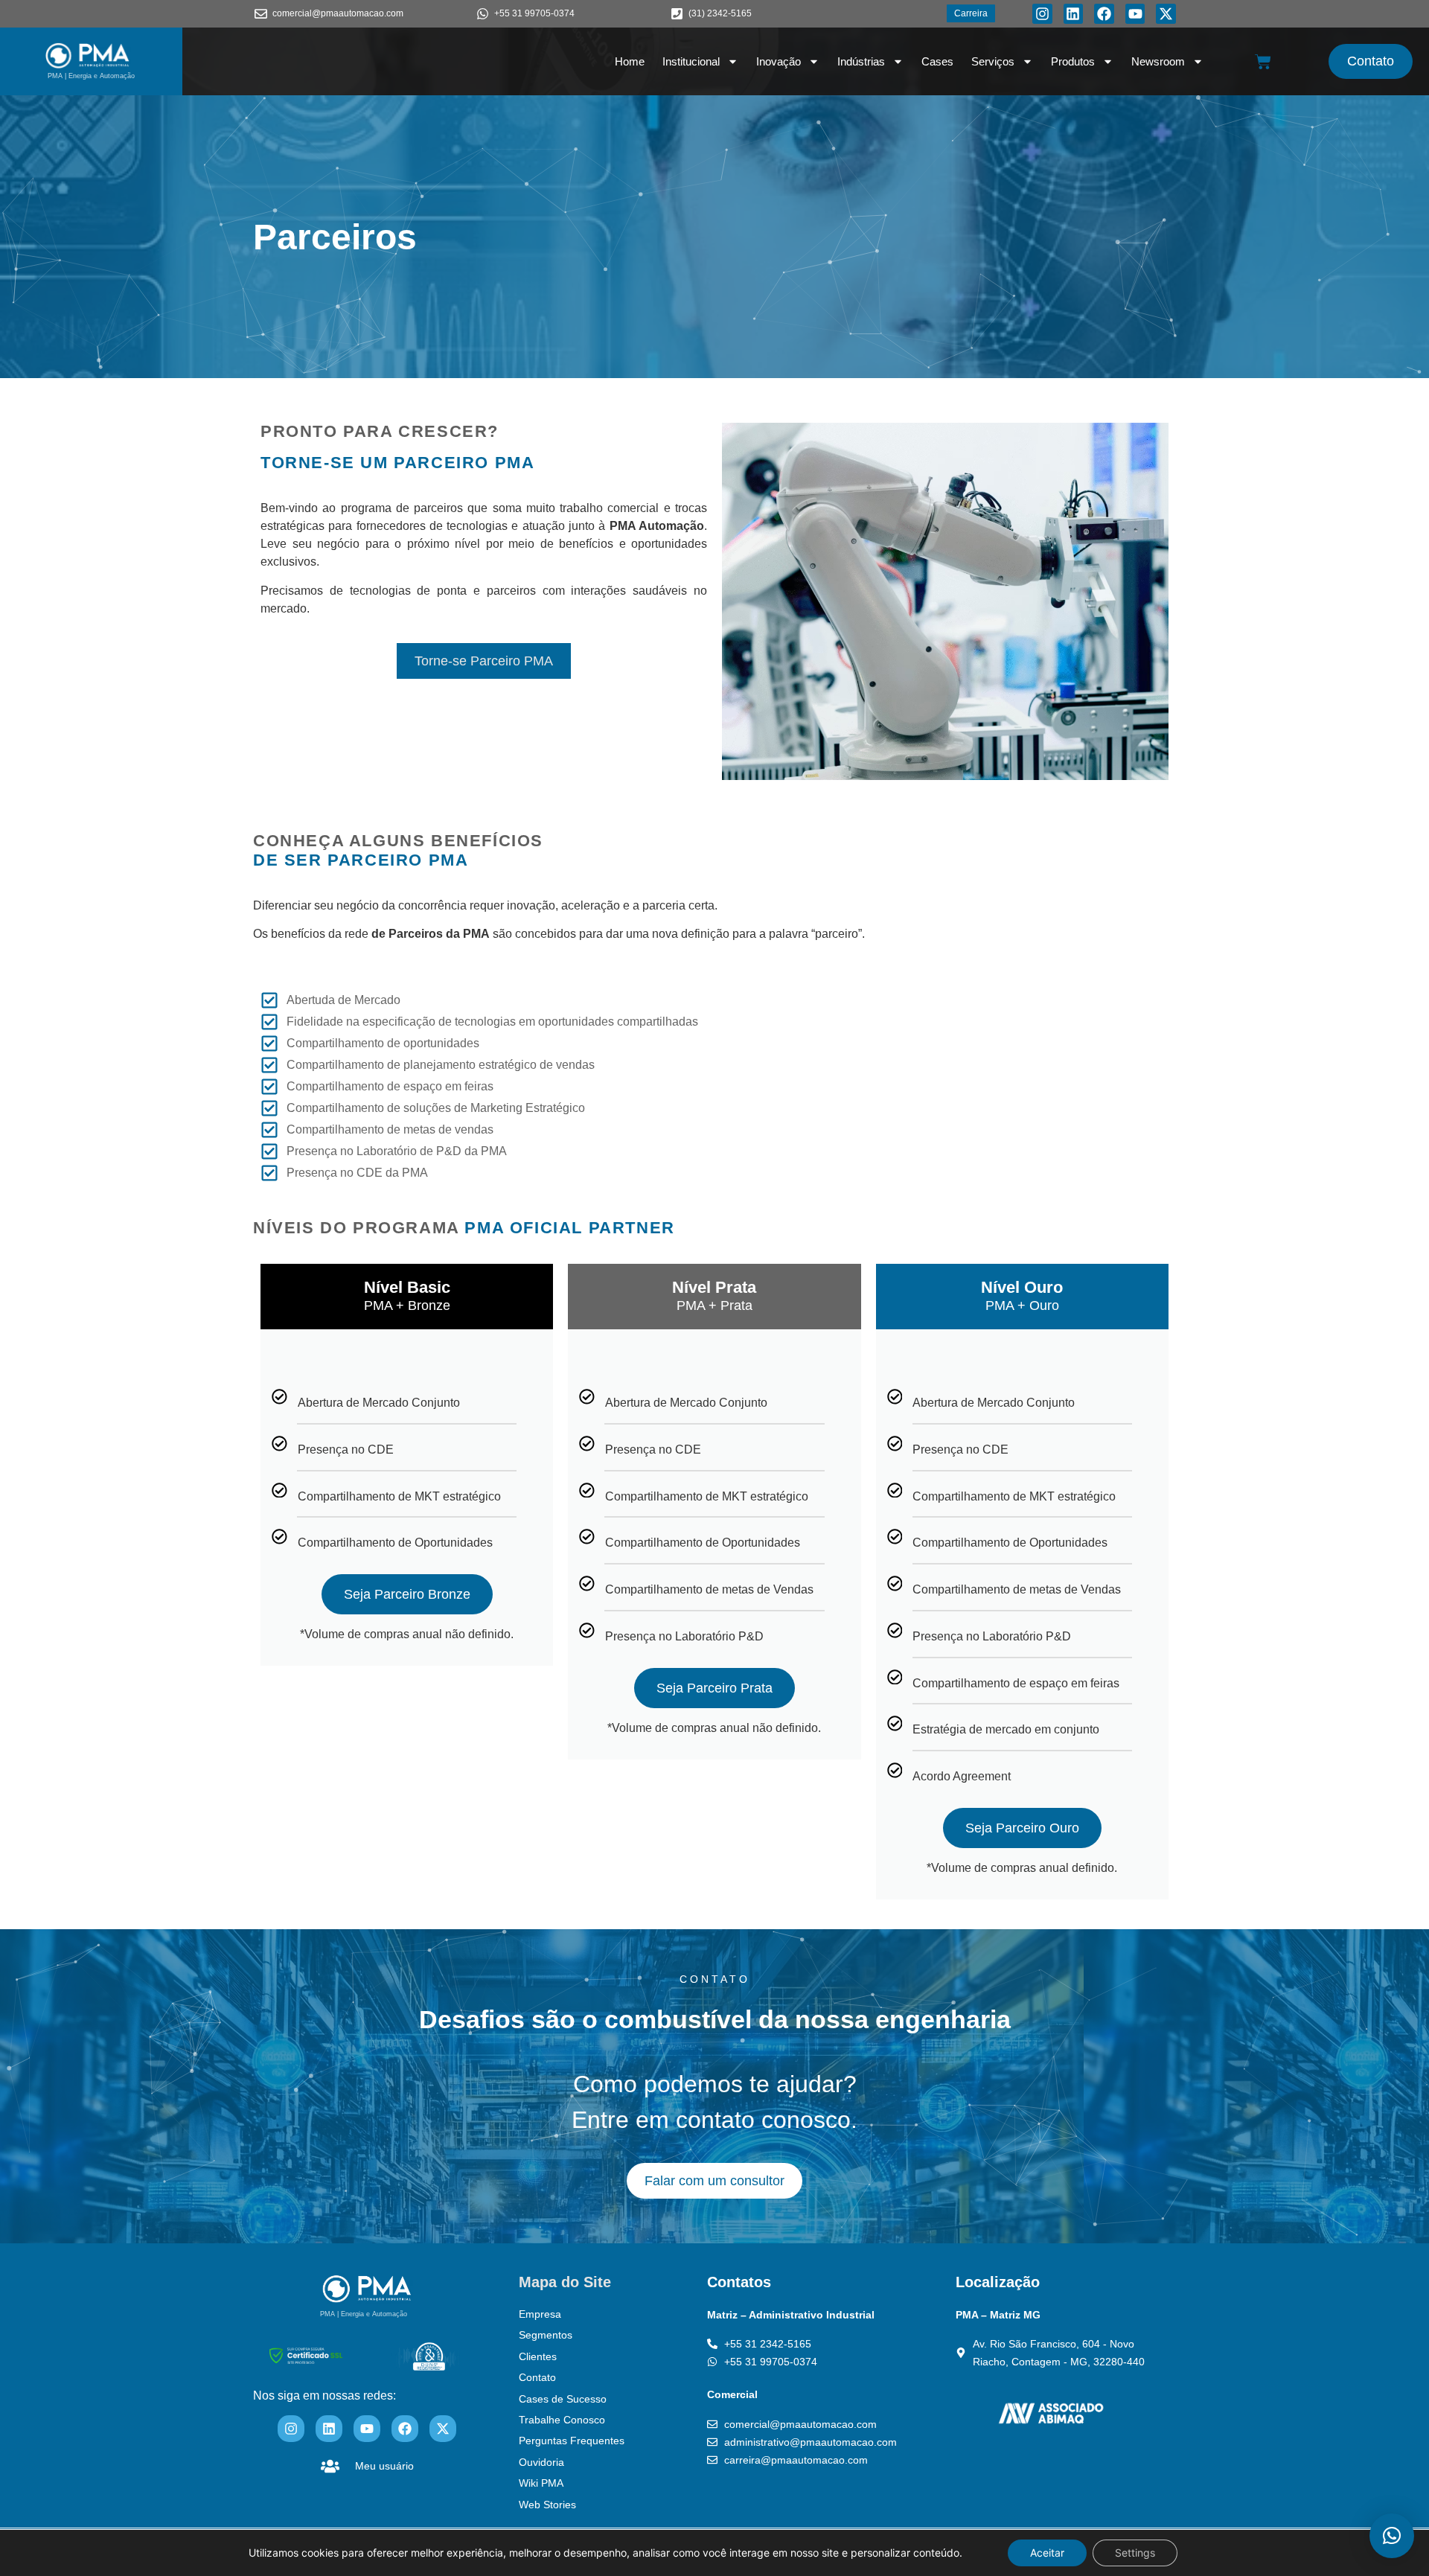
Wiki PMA (541, 2483)
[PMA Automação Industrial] (88, 56)
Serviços (993, 61)
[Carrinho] (1263, 62)
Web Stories (547, 2505)
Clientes (538, 2356)
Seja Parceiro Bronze (407, 1594)
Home (630, 61)
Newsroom (1158, 61)
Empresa (540, 2314)
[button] (1392, 2536)
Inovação (779, 61)
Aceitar (1047, 2553)
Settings (1135, 2553)
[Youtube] (1135, 14)
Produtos (1073, 61)
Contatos (739, 2282)
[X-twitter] (1166, 14)
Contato (537, 2377)
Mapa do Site (565, 2282)
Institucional (691, 61)
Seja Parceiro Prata (714, 1688)
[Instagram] (1042, 14)
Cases (937, 61)
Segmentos (546, 2335)
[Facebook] (1104, 14)
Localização (998, 2282)
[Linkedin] (1074, 14)
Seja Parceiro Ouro (1022, 1828)
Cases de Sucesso (563, 2399)
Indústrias (861, 61)
